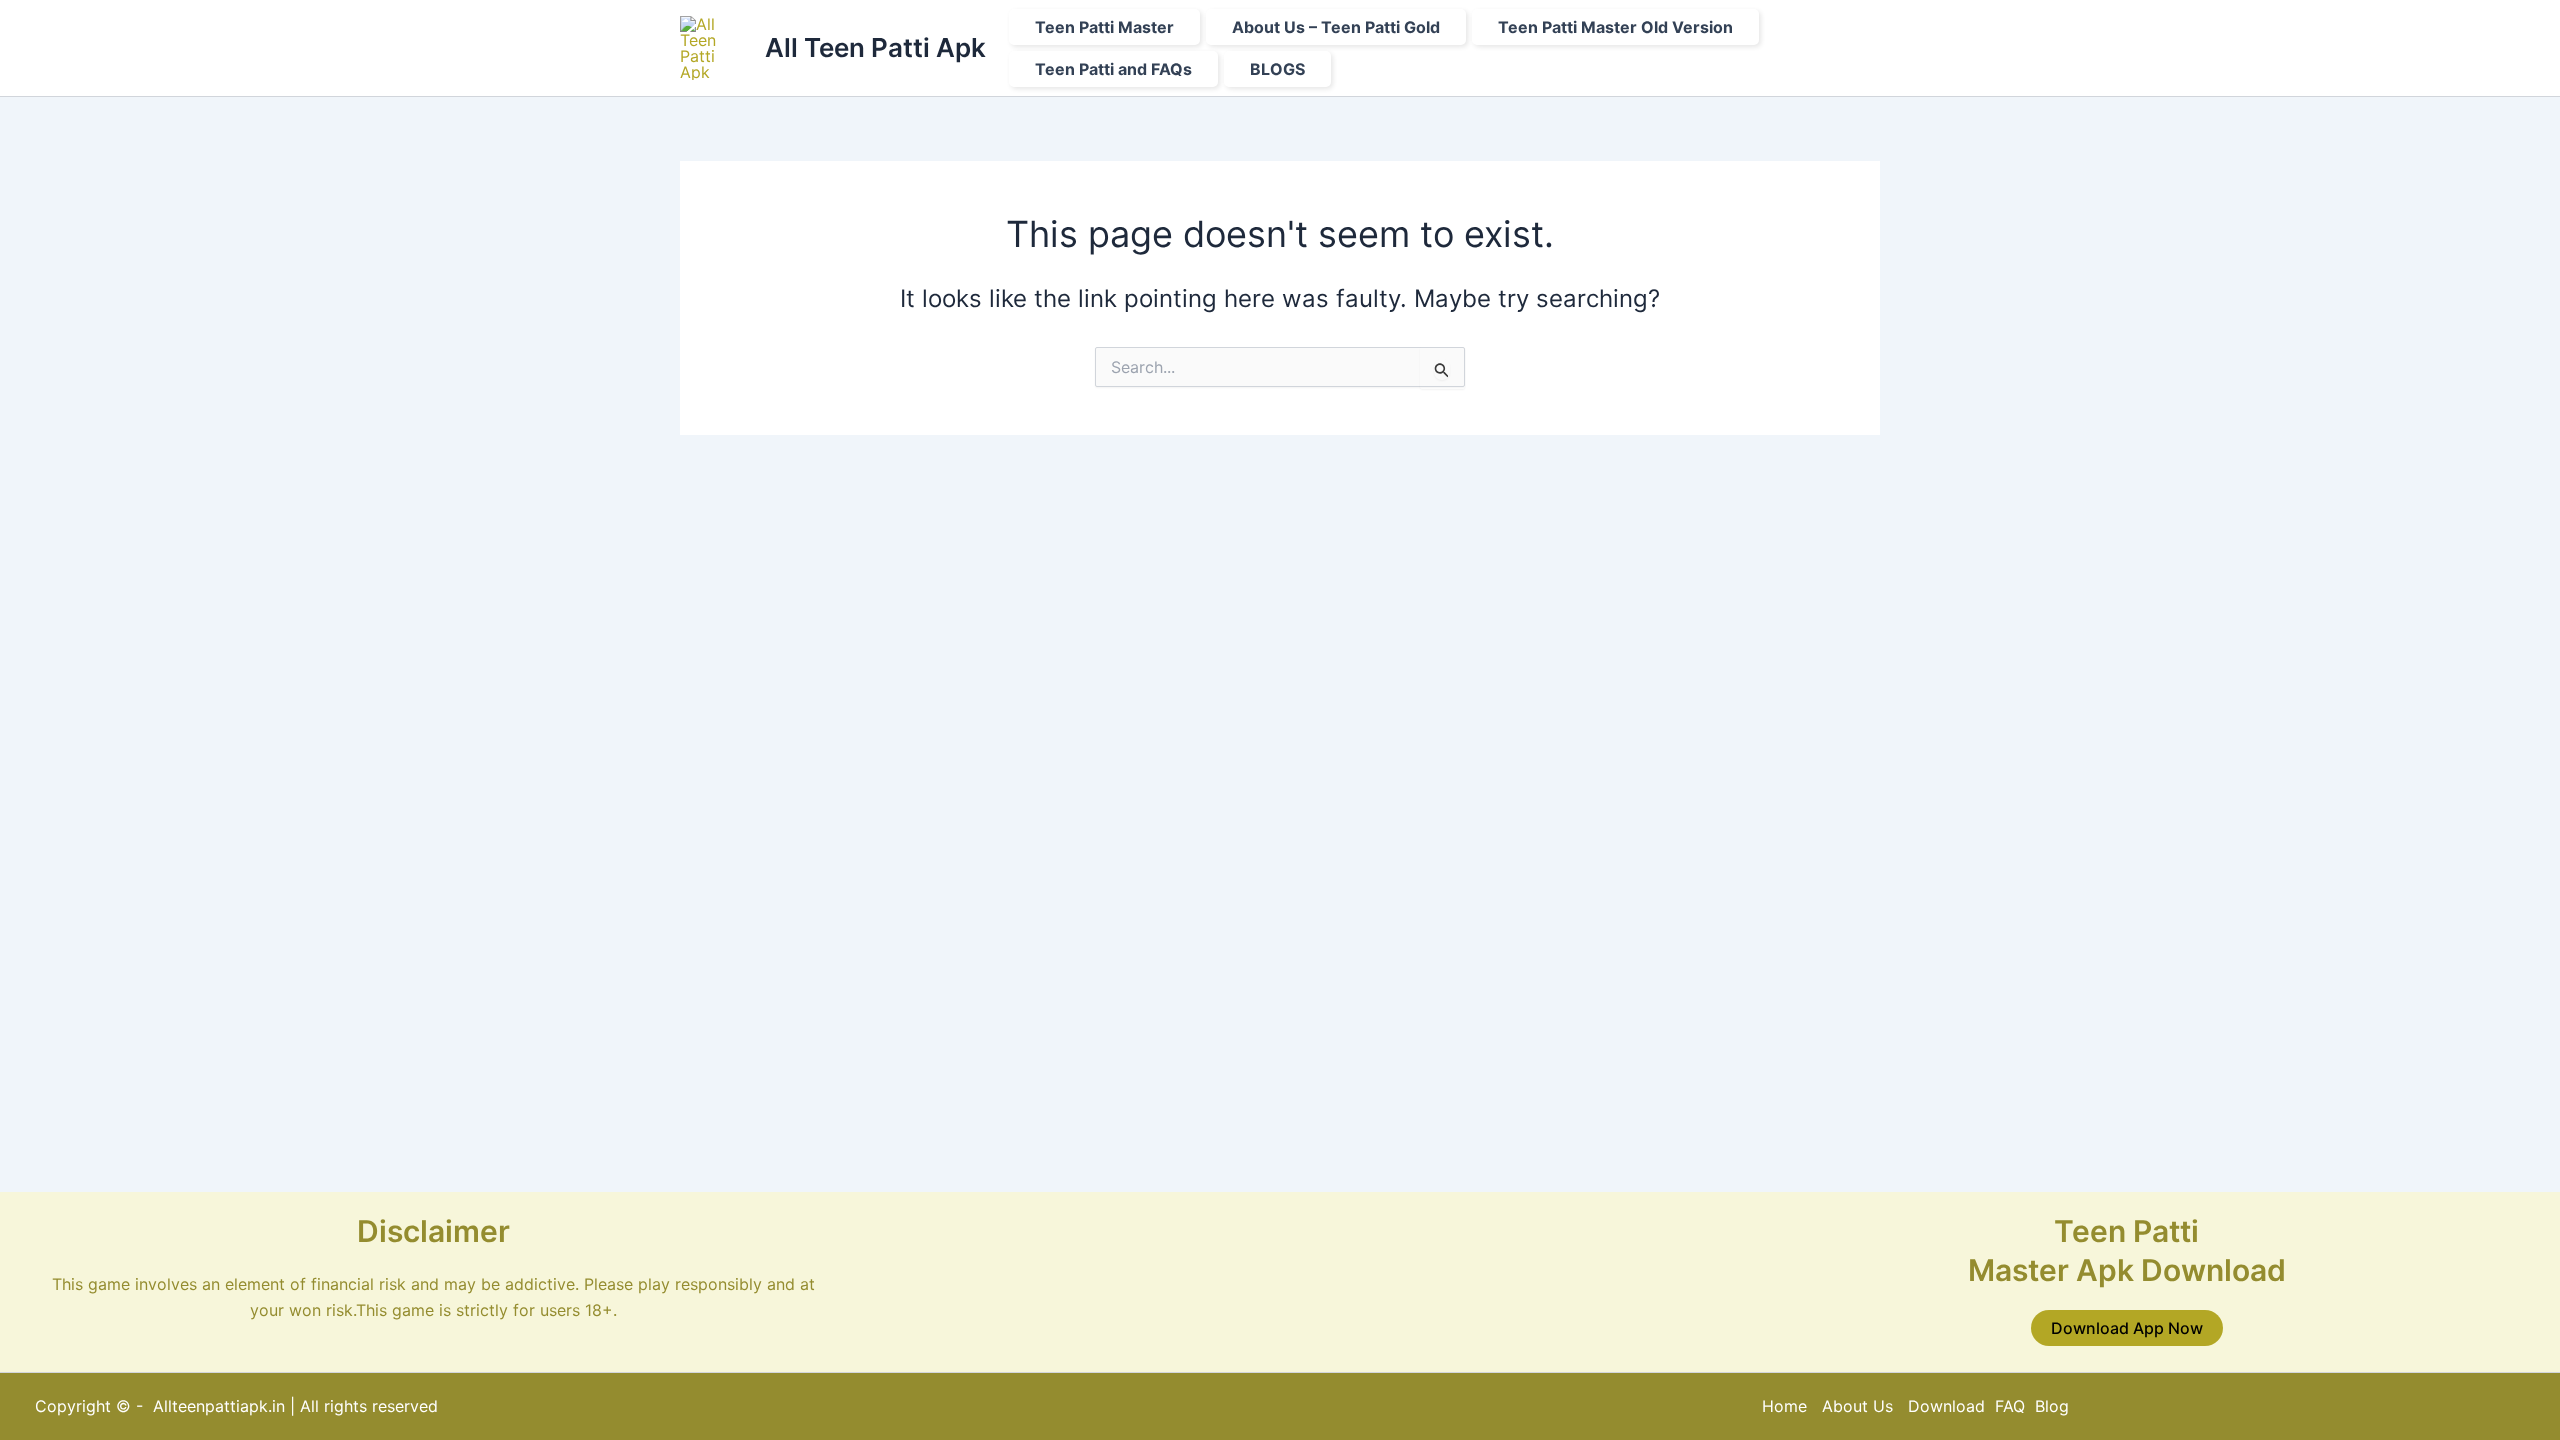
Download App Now (2127, 1328)
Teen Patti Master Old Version (1615, 27)
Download (1949, 1406)
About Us (1857, 1406)
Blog (2052, 1406)
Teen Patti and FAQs (1113, 69)
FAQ (2010, 1406)
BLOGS (1277, 69)
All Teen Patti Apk (875, 47)
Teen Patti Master (1104, 27)
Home (1784, 1406)
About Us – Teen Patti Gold (1336, 27)
